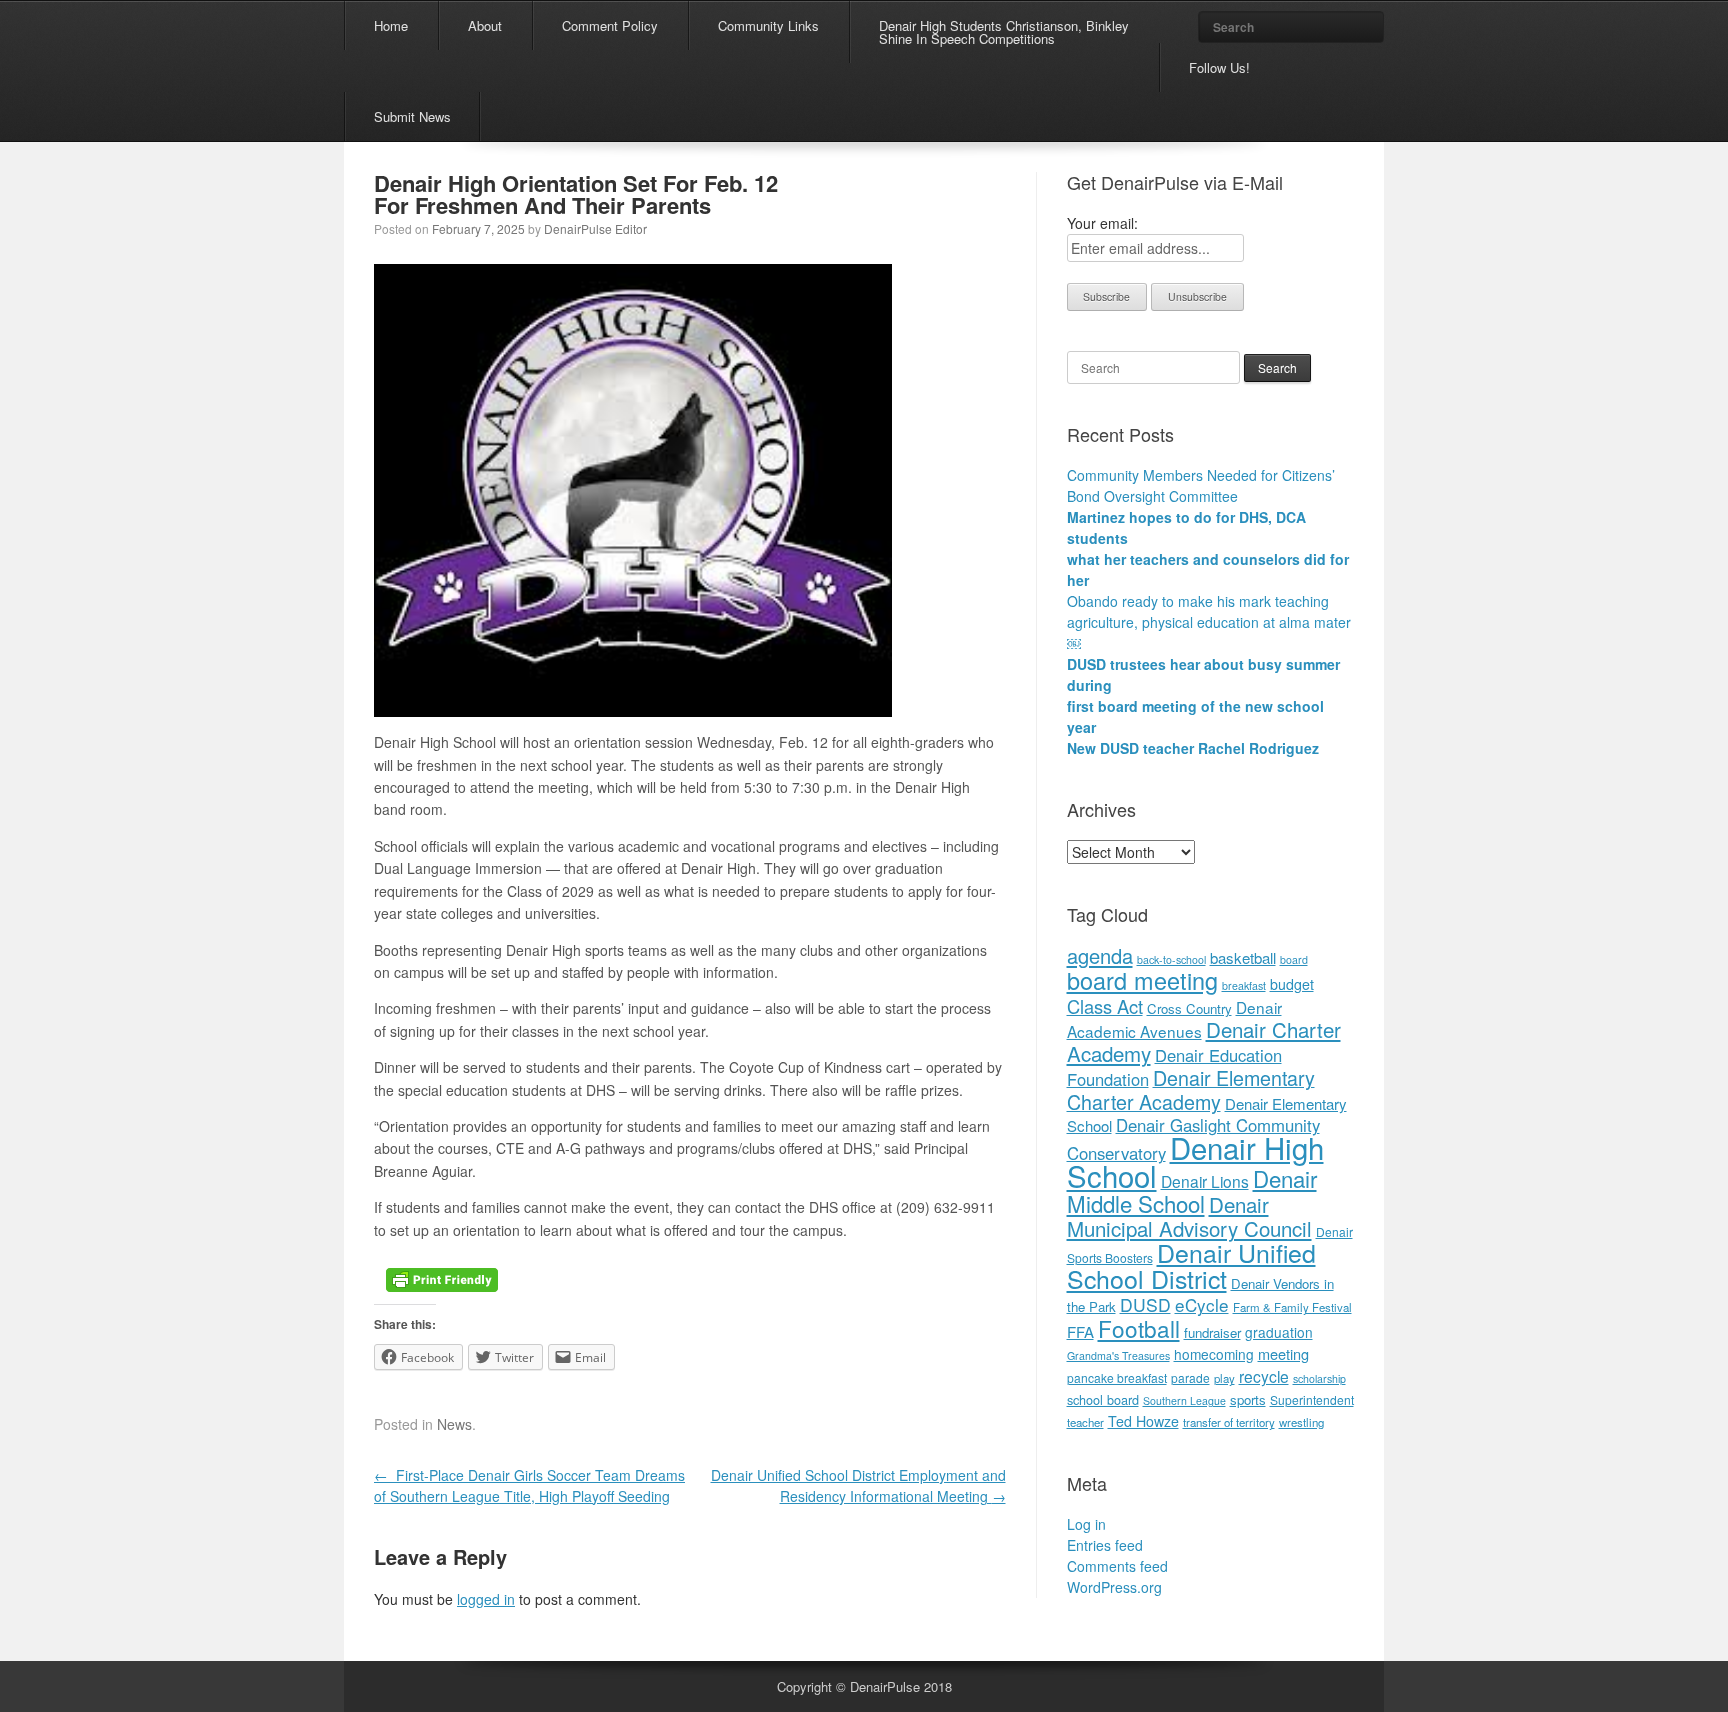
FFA (1080, 1331)
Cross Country (1189, 1008)
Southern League (1184, 1400)
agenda (1100, 955)
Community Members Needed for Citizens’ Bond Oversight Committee (1201, 485)
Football (1139, 1328)
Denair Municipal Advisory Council (1189, 1216)
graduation (1279, 1332)
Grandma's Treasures (1118, 1355)
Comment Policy (610, 25)
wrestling (1301, 1422)
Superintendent (1312, 1399)
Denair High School (1195, 1161)
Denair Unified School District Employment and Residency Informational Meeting (858, 1485)
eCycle (1202, 1304)
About (485, 25)
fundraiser (1212, 1332)
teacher (1085, 1422)
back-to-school (1171, 959)
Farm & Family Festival (1292, 1307)
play (1224, 1378)
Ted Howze (1143, 1421)
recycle (1264, 1376)
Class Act (1105, 1006)
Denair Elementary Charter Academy (1191, 1089)
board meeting (1142, 980)
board (1294, 959)
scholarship (1319, 1378)
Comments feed (1117, 1566)
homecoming (1214, 1354)
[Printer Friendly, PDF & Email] (442, 1278)
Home (391, 25)
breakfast (1244, 985)
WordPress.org (1114, 1587)
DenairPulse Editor (595, 228)
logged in (486, 1599)
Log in (1086, 1524)
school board (1103, 1399)
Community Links (768, 25)
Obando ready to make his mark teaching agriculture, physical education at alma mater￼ (1209, 622)
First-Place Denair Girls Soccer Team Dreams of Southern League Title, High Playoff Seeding (529, 1485)
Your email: (1102, 223)
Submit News (412, 116)
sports (1248, 1399)
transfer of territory (1229, 1422)
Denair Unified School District (1191, 1265)
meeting (1283, 1353)
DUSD (1145, 1304)
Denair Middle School (1192, 1190)
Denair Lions (1205, 1181)
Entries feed (1105, 1545)
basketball (1243, 957)
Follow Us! (1219, 67)
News (454, 1424)
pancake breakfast (1117, 1377)
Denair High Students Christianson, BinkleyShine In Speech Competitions (1004, 32)
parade (1190, 1377)
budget (1292, 984)
